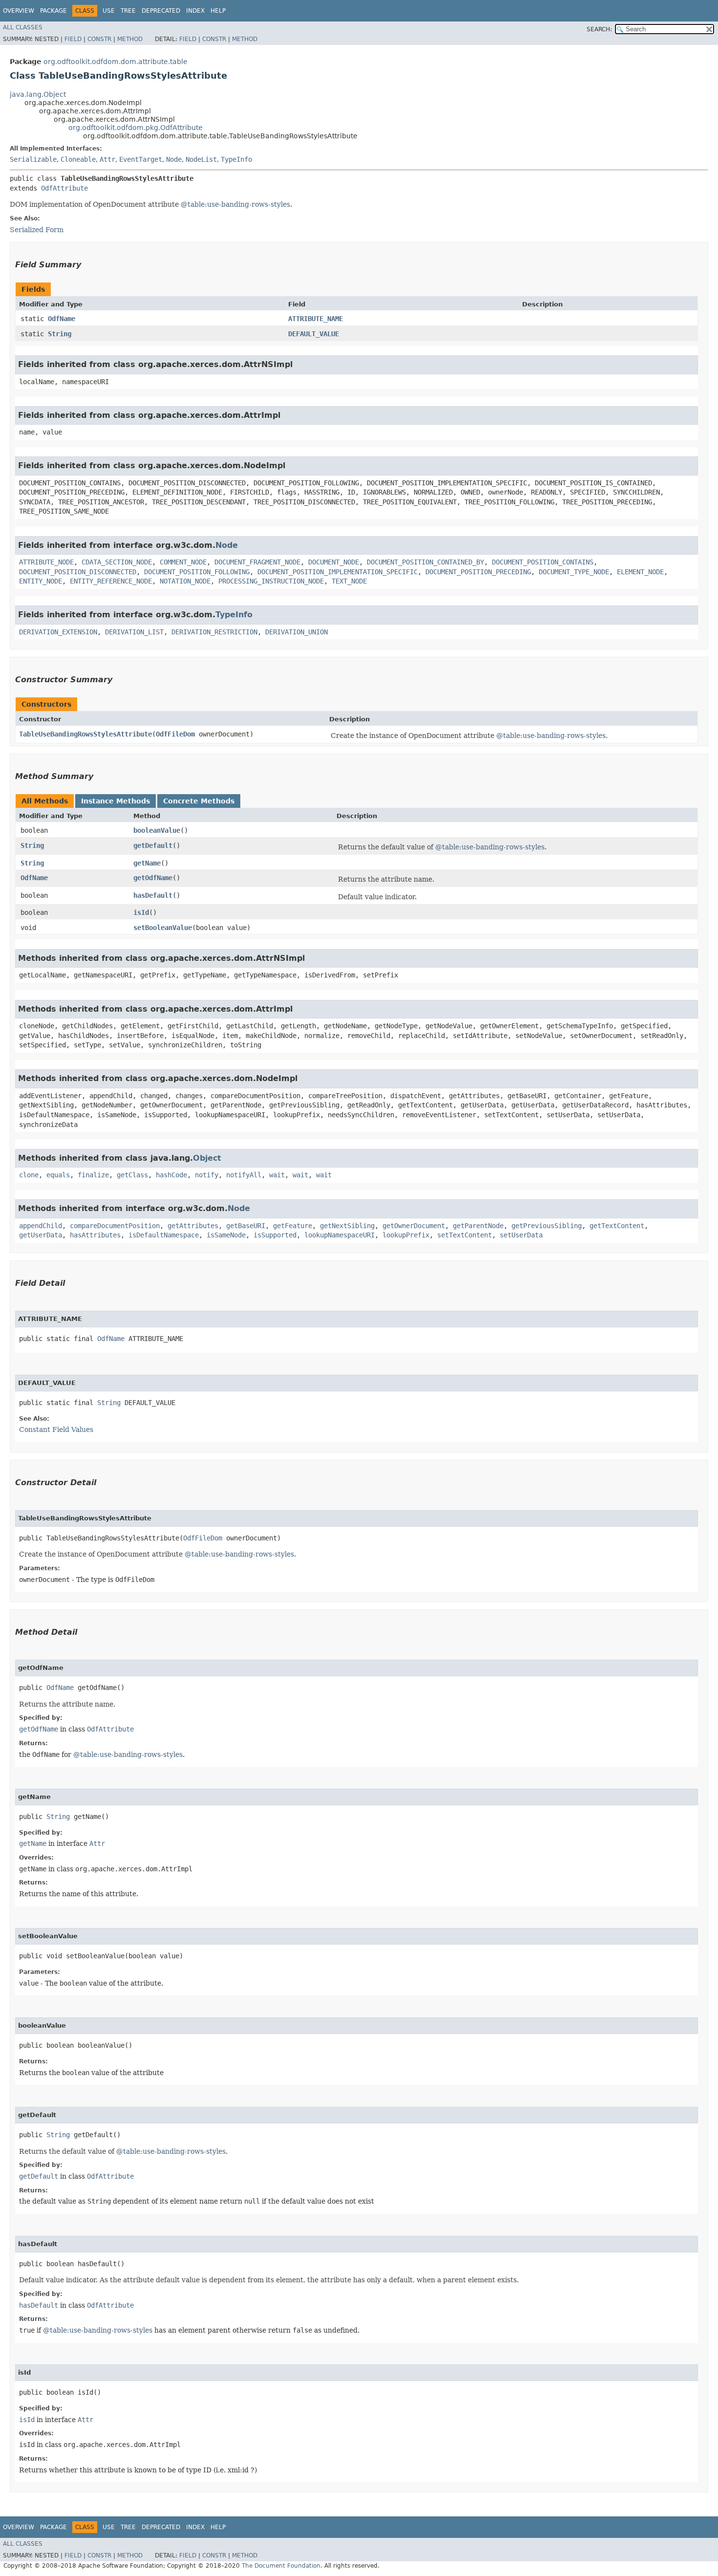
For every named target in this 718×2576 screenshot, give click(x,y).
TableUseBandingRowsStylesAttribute (85, 734)
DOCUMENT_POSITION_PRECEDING (478, 572)
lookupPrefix (406, 1235)
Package (53, 11)
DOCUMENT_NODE (334, 562)
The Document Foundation (281, 2566)
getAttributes (193, 1226)
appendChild (41, 1226)
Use (109, 11)
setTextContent (465, 1235)
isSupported (275, 1235)
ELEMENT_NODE (640, 572)
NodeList (201, 159)
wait (277, 1175)
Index (195, 11)
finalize (93, 1175)
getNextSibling (347, 1226)
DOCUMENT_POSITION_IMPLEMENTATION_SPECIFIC (338, 572)
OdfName (62, 319)
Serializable (33, 159)
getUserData (41, 1235)
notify (207, 1175)
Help (218, 11)
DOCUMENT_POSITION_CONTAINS (543, 562)
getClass (132, 1175)
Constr (99, 39)
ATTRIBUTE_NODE (46, 562)
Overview (19, 11)
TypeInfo (236, 159)
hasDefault (153, 895)
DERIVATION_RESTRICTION (214, 632)
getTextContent (617, 1226)
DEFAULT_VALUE (314, 334)
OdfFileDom (175, 734)
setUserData (521, 1235)
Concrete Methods (199, 801)
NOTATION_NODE (185, 581)
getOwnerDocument (414, 1226)
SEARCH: (599, 29)
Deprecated (161, 11)
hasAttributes (95, 1235)
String (60, 334)
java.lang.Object (38, 94)
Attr (107, 159)
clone (29, 1175)
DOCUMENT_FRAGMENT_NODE (257, 562)
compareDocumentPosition (115, 1226)
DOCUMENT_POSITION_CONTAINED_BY (425, 562)
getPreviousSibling (547, 1226)
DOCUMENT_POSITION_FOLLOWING (197, 572)
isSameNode (226, 1235)
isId (141, 912)
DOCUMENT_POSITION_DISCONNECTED (78, 572)
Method (130, 39)
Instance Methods (116, 801)
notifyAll (244, 1175)
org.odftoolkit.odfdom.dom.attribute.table (116, 62)
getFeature (293, 1226)
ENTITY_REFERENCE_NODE (111, 581)
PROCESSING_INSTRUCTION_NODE (271, 581)
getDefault (153, 845)
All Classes (23, 27)
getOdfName (153, 878)
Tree (128, 11)
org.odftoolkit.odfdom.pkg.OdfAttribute (136, 128)
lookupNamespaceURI (339, 1235)
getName (147, 863)
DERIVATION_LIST (134, 632)
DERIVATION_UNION (296, 632)
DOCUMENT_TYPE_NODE (574, 572)
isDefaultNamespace (164, 1235)
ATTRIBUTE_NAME (316, 319)
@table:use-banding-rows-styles (235, 204)
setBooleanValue (163, 928)
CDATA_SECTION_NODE (117, 562)
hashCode (171, 1175)
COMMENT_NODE (183, 562)
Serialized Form (37, 230)
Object (207, 1158)
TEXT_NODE (349, 581)
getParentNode (478, 1226)
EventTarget (141, 159)
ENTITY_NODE (41, 581)
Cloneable (78, 159)
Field (73, 39)
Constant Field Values (56, 1429)
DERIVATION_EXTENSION (58, 632)
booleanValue (157, 830)
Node (174, 159)
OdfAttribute (64, 188)
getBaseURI (246, 1226)
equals (58, 1175)
